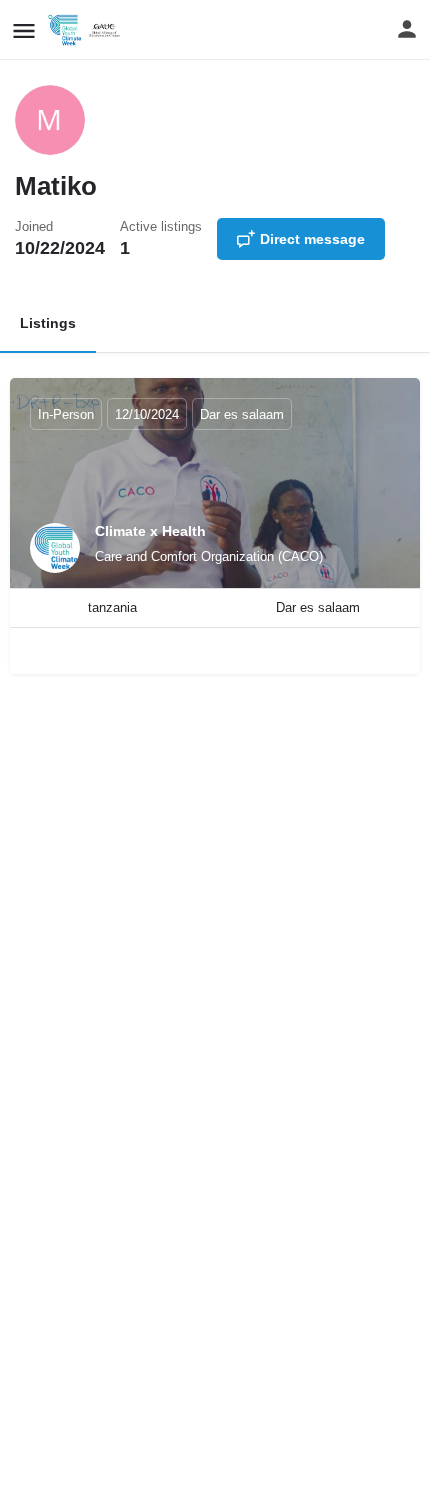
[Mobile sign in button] (407, 29)
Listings (48, 323)
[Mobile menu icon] (24, 30)
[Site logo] (88, 30)
